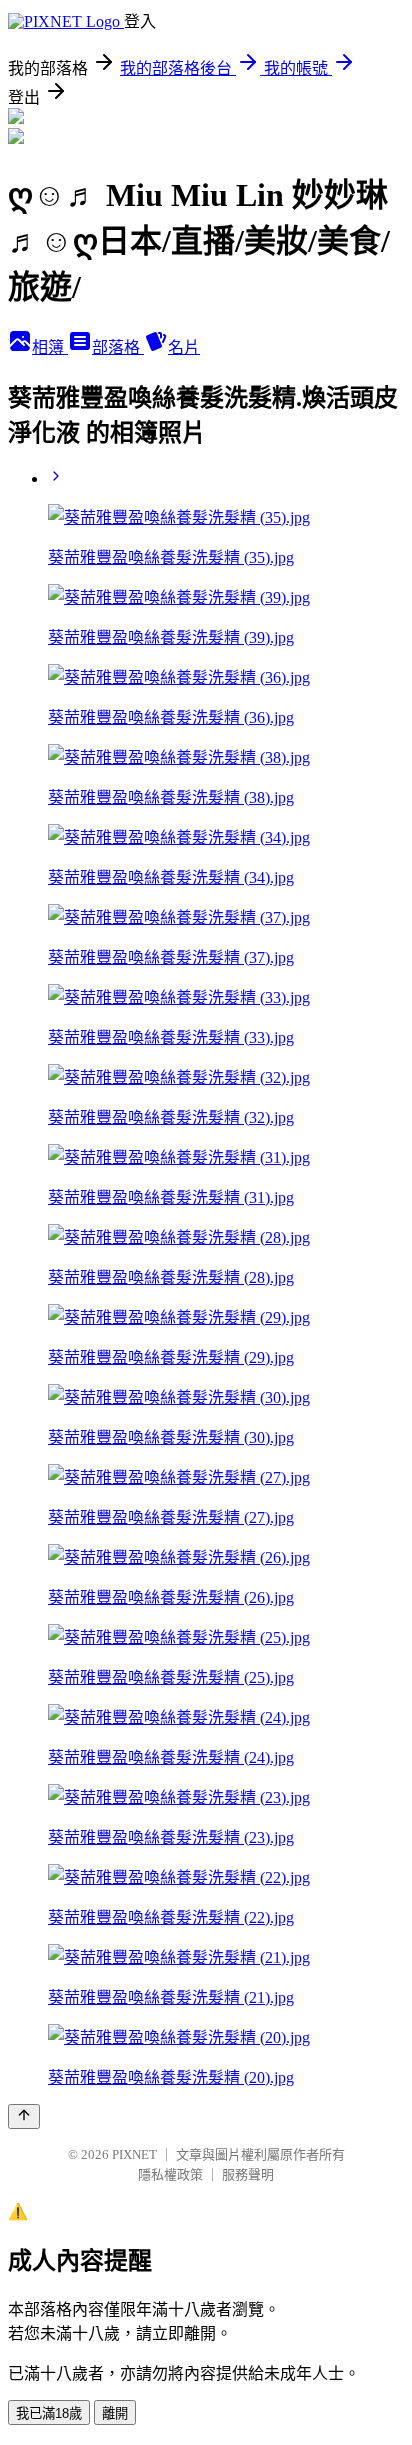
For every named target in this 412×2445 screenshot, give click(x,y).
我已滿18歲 (49, 2413)
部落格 (118, 347)
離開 (115, 2413)
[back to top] (24, 2116)
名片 (184, 347)
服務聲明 (248, 2174)
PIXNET (134, 2154)
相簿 (50, 347)
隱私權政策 (170, 2174)
